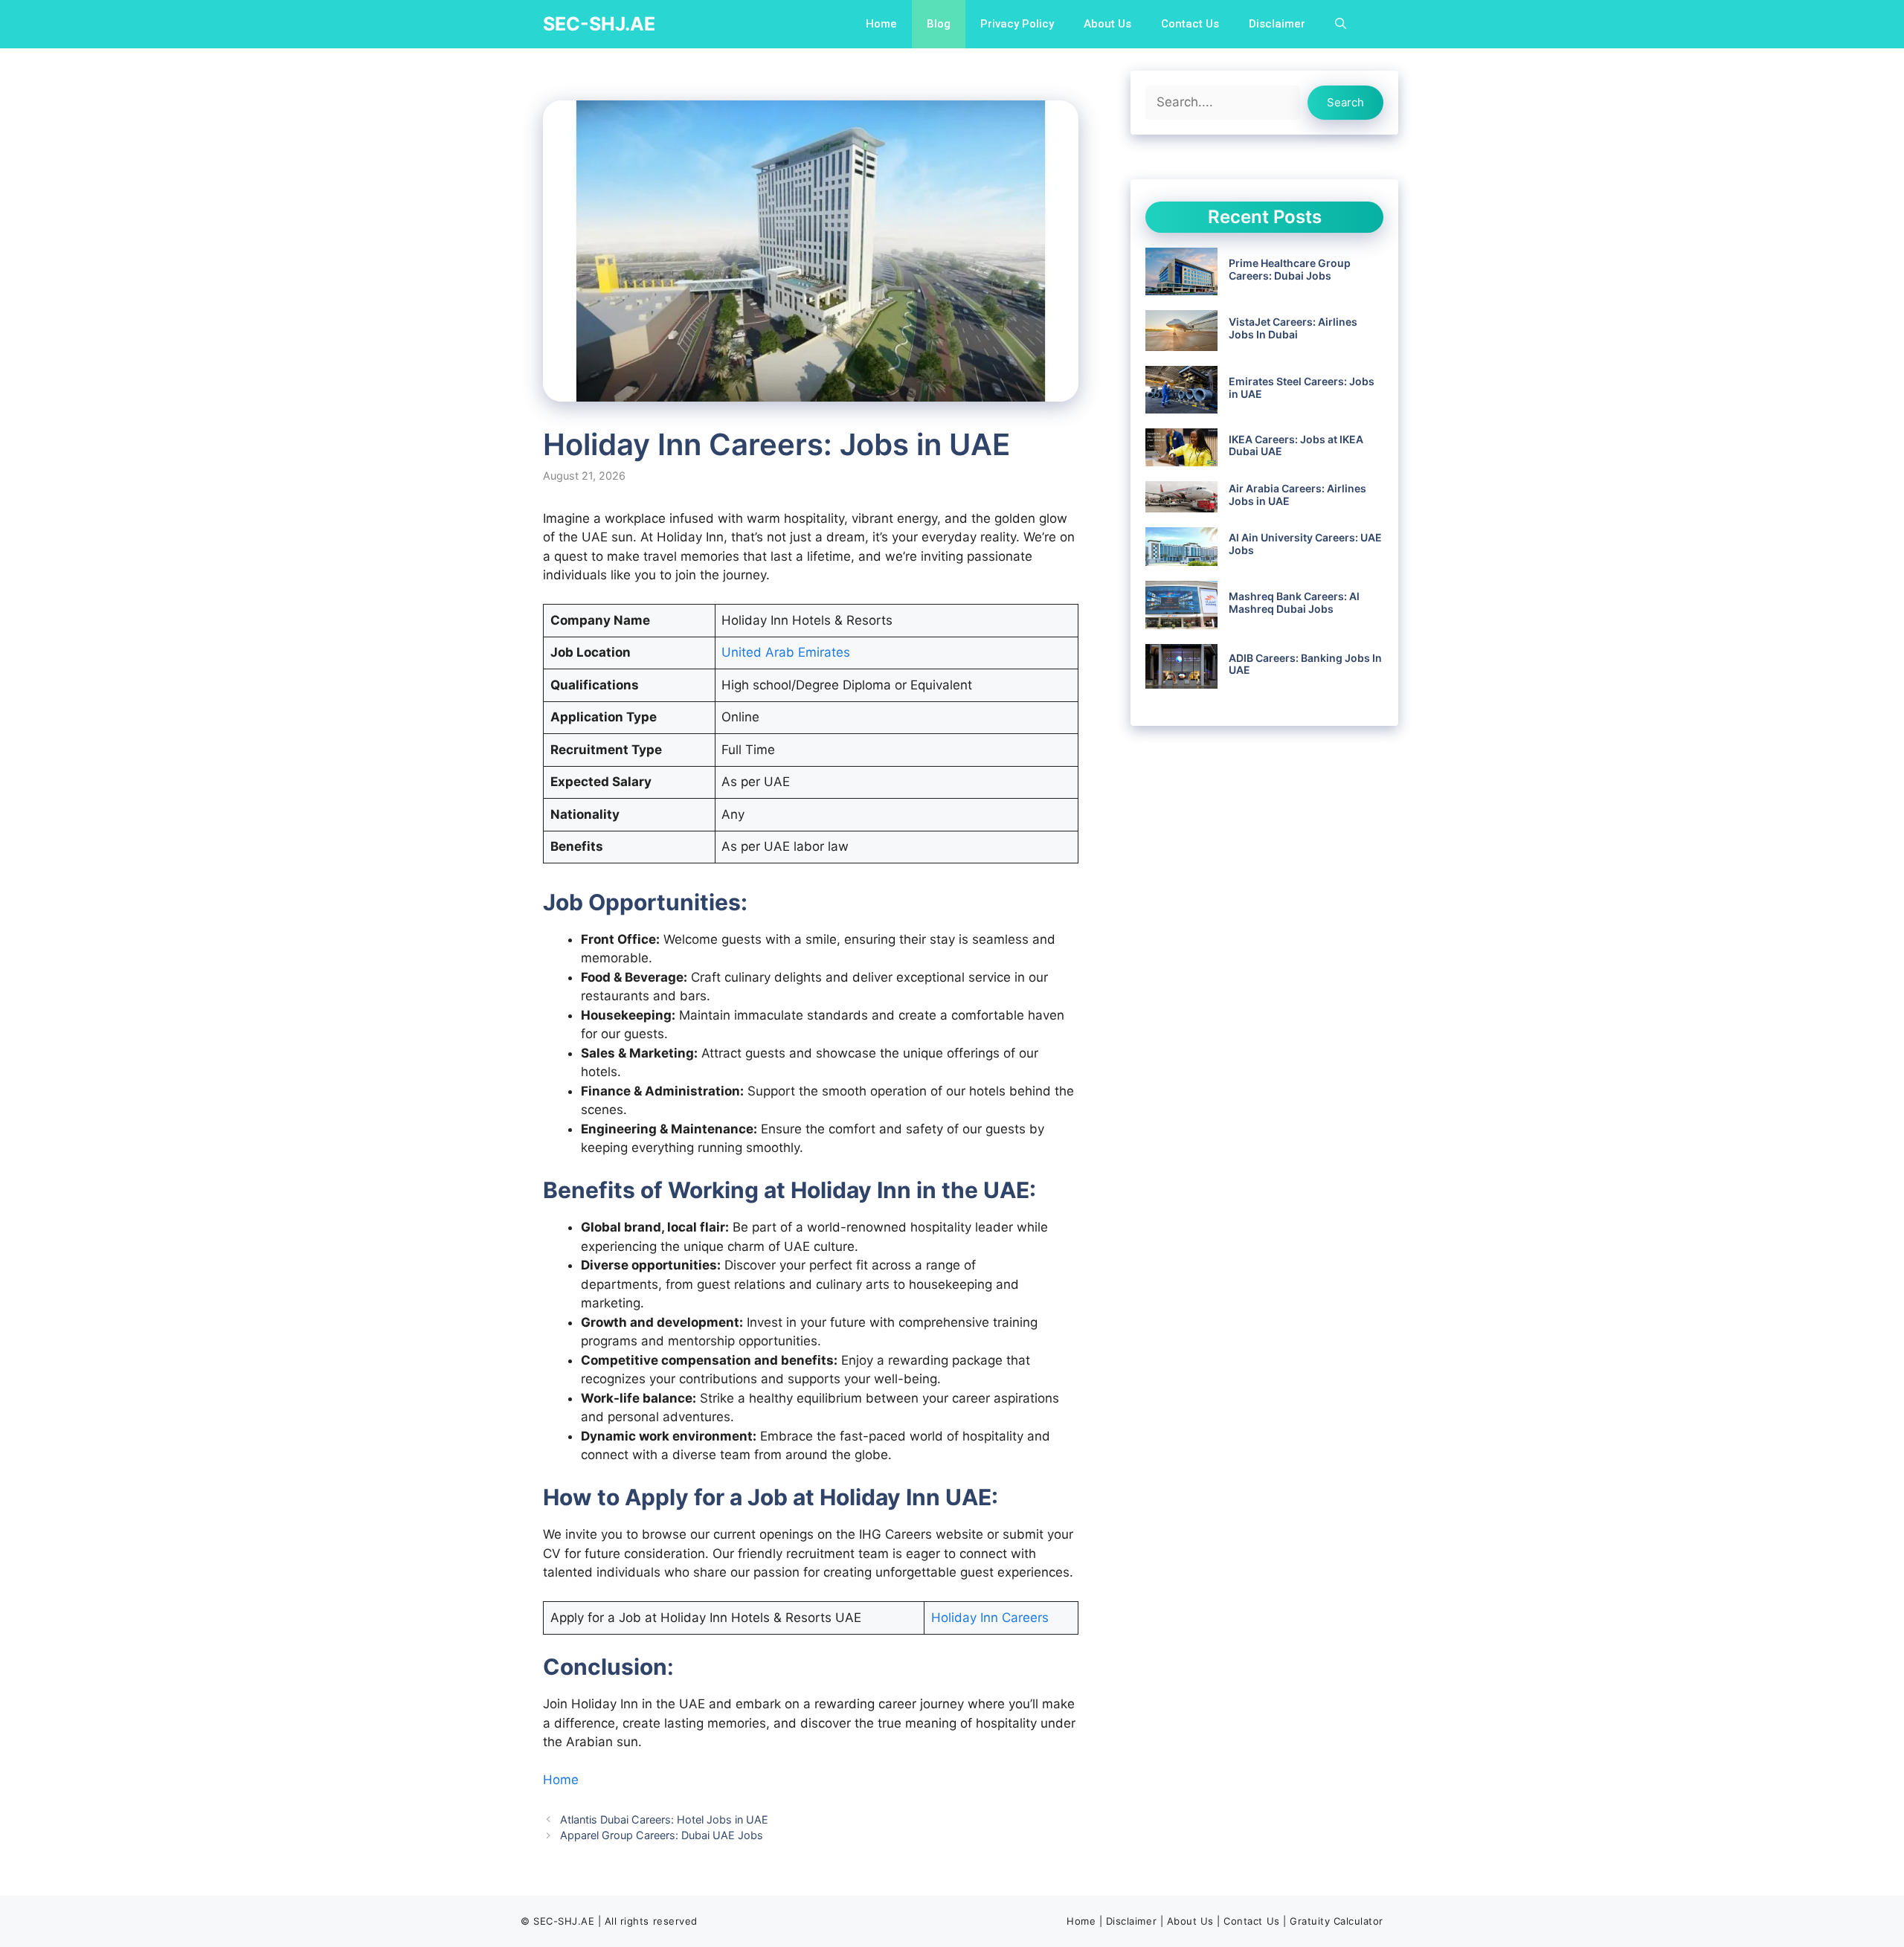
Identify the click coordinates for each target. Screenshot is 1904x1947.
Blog (939, 24)
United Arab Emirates (786, 652)
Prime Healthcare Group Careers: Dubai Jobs (1290, 269)
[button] (1341, 24)
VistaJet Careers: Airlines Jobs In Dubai (1293, 328)
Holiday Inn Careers (990, 1618)
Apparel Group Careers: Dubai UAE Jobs (662, 1835)
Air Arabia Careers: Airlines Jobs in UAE (1297, 495)
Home (881, 24)
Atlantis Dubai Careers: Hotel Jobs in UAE (664, 1819)
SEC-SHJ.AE (599, 24)
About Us (1107, 24)
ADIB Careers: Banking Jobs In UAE (1305, 664)
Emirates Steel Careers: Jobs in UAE (1302, 387)
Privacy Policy (1017, 24)
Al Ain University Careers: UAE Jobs (1305, 544)
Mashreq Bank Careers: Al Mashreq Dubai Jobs (1294, 602)
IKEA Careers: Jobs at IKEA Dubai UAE (1296, 445)
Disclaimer (1277, 24)
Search (1345, 102)
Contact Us (1190, 24)
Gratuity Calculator (1337, 1921)
